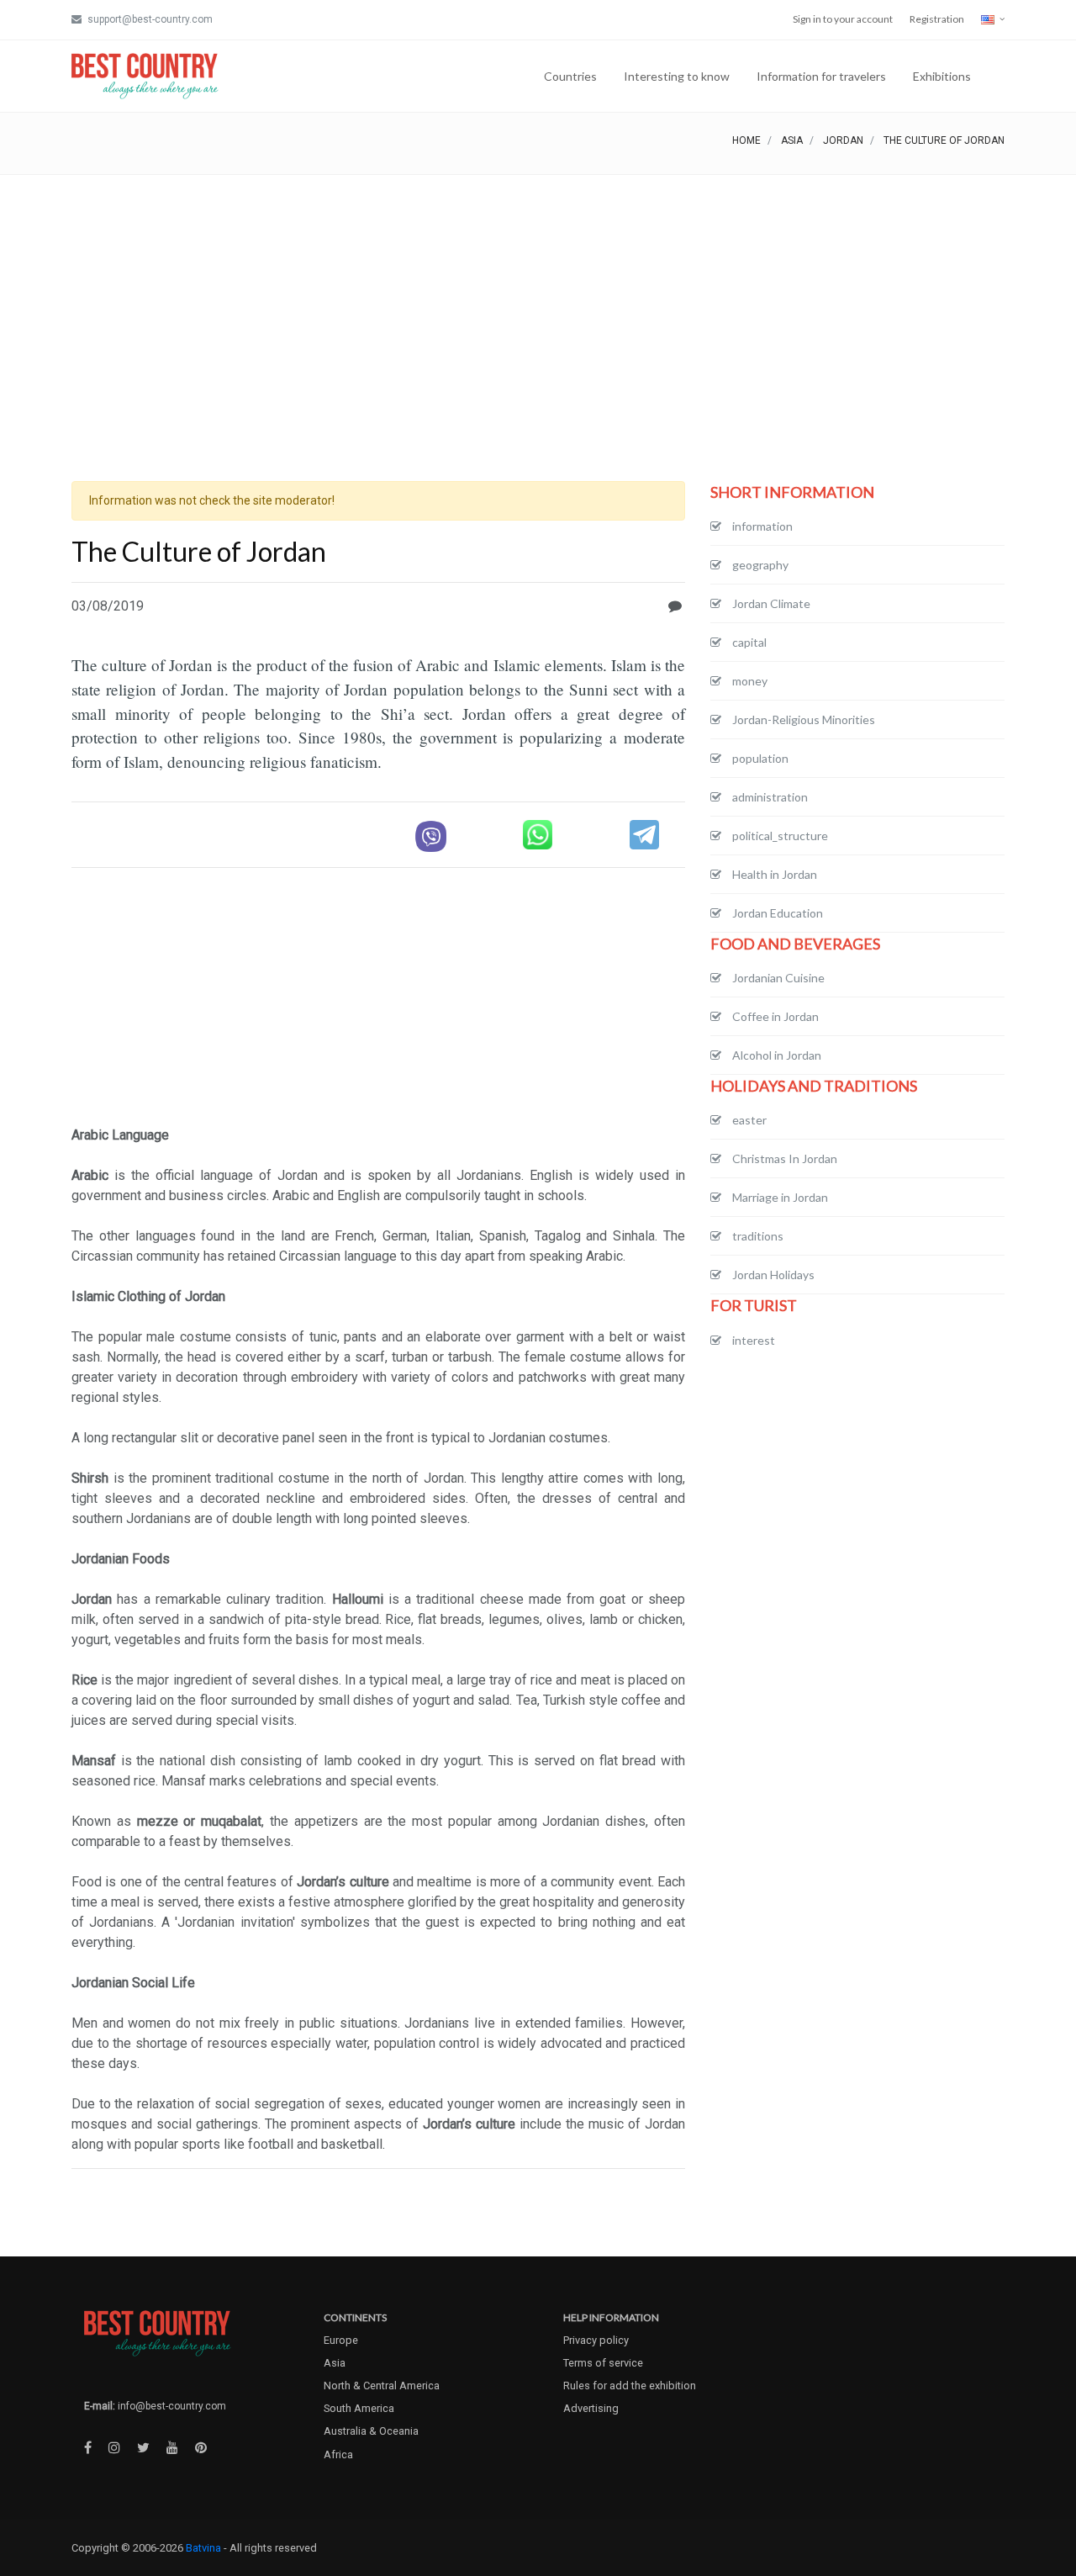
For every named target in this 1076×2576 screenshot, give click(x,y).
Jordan (843, 140)
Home (746, 140)
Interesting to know (677, 76)
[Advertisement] (538, 301)
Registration (937, 19)
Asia (792, 140)
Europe (341, 2340)
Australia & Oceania (371, 2431)
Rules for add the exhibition (630, 2386)
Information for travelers (821, 76)
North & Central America (382, 2386)
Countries (570, 76)
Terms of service (603, 2363)
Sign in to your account (843, 19)
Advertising (591, 2408)
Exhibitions (942, 76)
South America (359, 2408)
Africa (338, 2454)
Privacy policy (596, 2340)
